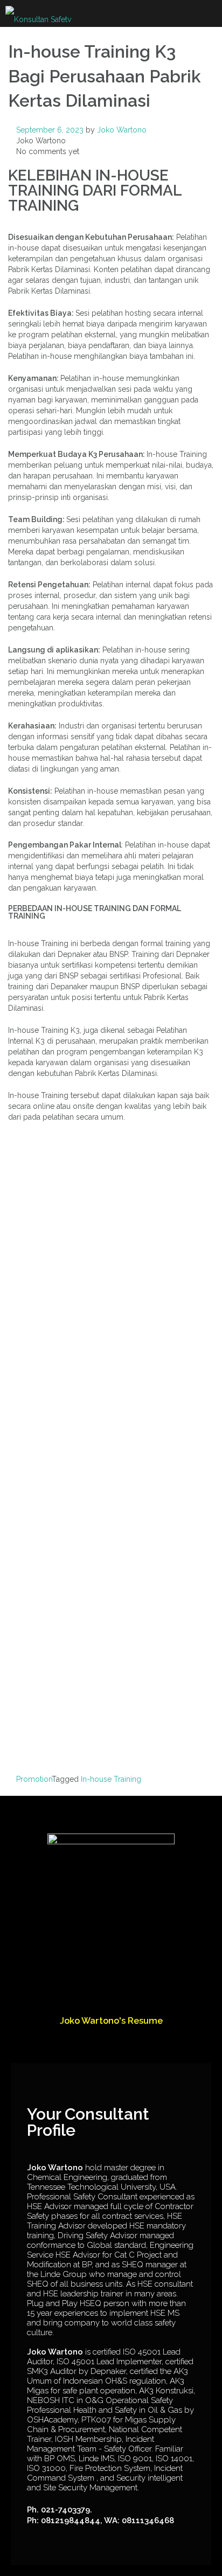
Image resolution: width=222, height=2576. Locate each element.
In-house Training (111, 1779)
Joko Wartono (122, 130)
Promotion (34, 1779)
